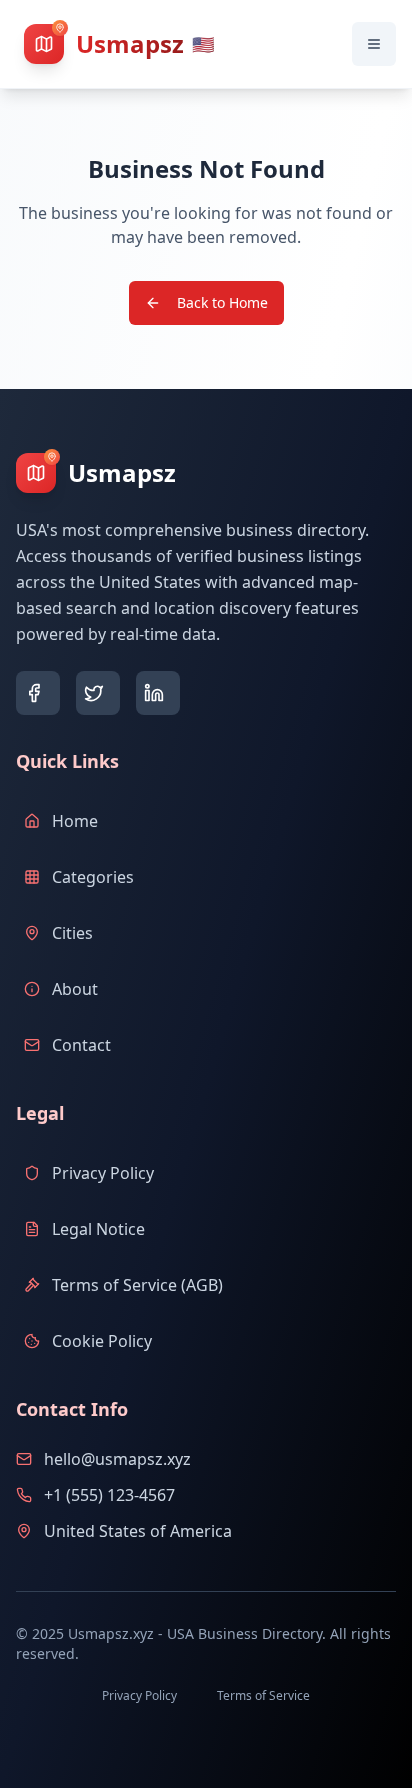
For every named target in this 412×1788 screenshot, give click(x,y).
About (75, 989)
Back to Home (222, 302)
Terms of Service (263, 1695)
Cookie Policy (102, 1341)
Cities (72, 933)
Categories (93, 877)
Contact (81, 1045)
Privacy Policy (103, 1173)
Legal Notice (98, 1229)
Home (75, 821)
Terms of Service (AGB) (137, 1285)
